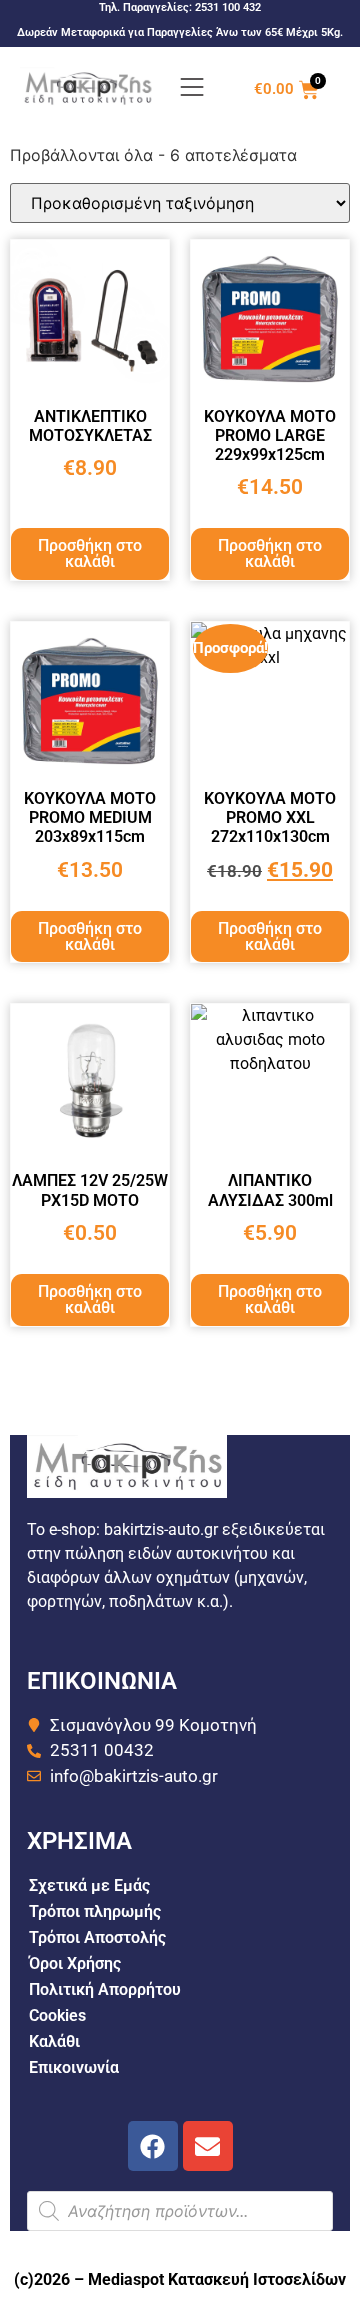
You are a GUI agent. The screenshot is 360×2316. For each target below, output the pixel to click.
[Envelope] (208, 2146)
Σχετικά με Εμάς (89, 1885)
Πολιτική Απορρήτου (105, 1989)
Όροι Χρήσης (75, 1963)
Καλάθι (54, 2041)
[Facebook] (153, 2146)
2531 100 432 (228, 7)
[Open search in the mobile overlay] (180, 2211)
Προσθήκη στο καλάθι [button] (90, 553)
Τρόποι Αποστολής (97, 1937)
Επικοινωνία (74, 2067)
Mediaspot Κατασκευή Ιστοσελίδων (217, 2279)
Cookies (57, 2015)
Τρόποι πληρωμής (95, 1911)
